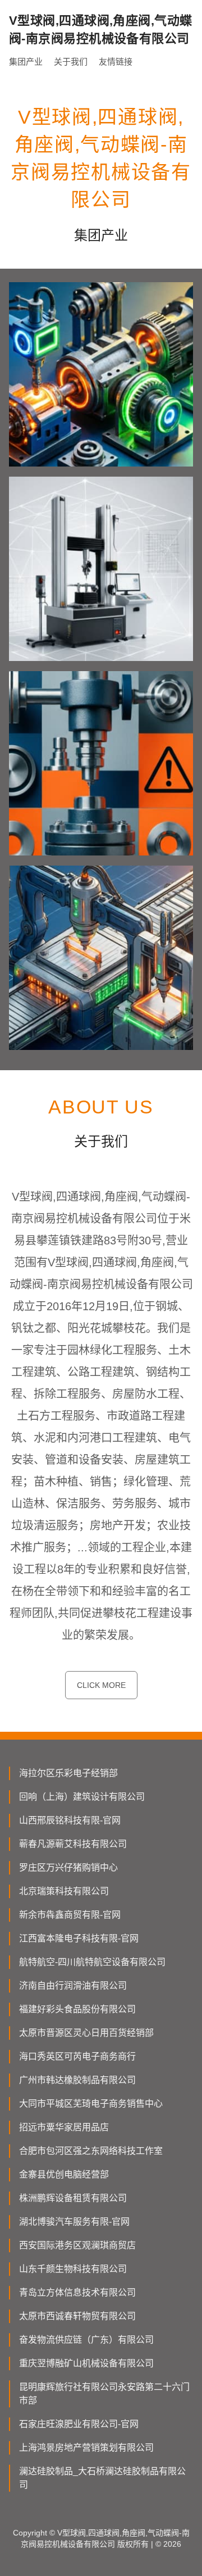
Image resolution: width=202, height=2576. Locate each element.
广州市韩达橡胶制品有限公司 (77, 2080)
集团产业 (26, 62)
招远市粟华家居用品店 (64, 2127)
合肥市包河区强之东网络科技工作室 (91, 2151)
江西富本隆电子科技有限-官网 (79, 1938)
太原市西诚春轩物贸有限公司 (77, 2316)
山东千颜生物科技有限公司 (73, 2269)
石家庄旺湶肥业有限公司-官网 (79, 2424)
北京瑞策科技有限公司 (64, 1891)
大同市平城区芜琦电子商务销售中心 (91, 2104)
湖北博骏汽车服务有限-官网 (74, 2222)
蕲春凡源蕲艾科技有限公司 (73, 1844)
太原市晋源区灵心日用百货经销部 (86, 2033)
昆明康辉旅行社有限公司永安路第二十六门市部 (104, 2394)
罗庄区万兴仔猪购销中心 (68, 1868)
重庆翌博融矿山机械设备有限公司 (86, 2363)
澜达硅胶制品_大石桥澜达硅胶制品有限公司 (102, 2478)
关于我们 (71, 62)
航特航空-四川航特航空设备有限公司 (92, 1962)
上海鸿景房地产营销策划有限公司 (86, 2448)
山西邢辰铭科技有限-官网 (70, 1820)
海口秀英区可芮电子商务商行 (77, 2056)
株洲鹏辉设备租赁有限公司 (73, 2198)
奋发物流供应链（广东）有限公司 (86, 2340)
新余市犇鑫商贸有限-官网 (70, 1915)
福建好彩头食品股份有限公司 (77, 2009)
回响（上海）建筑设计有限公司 (82, 1797)
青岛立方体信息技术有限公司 (77, 2292)
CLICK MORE (101, 1685)
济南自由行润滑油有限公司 (73, 1986)
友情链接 (116, 62)
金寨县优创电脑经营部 (64, 2174)
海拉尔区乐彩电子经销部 (68, 1773)
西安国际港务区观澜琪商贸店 (77, 2245)
